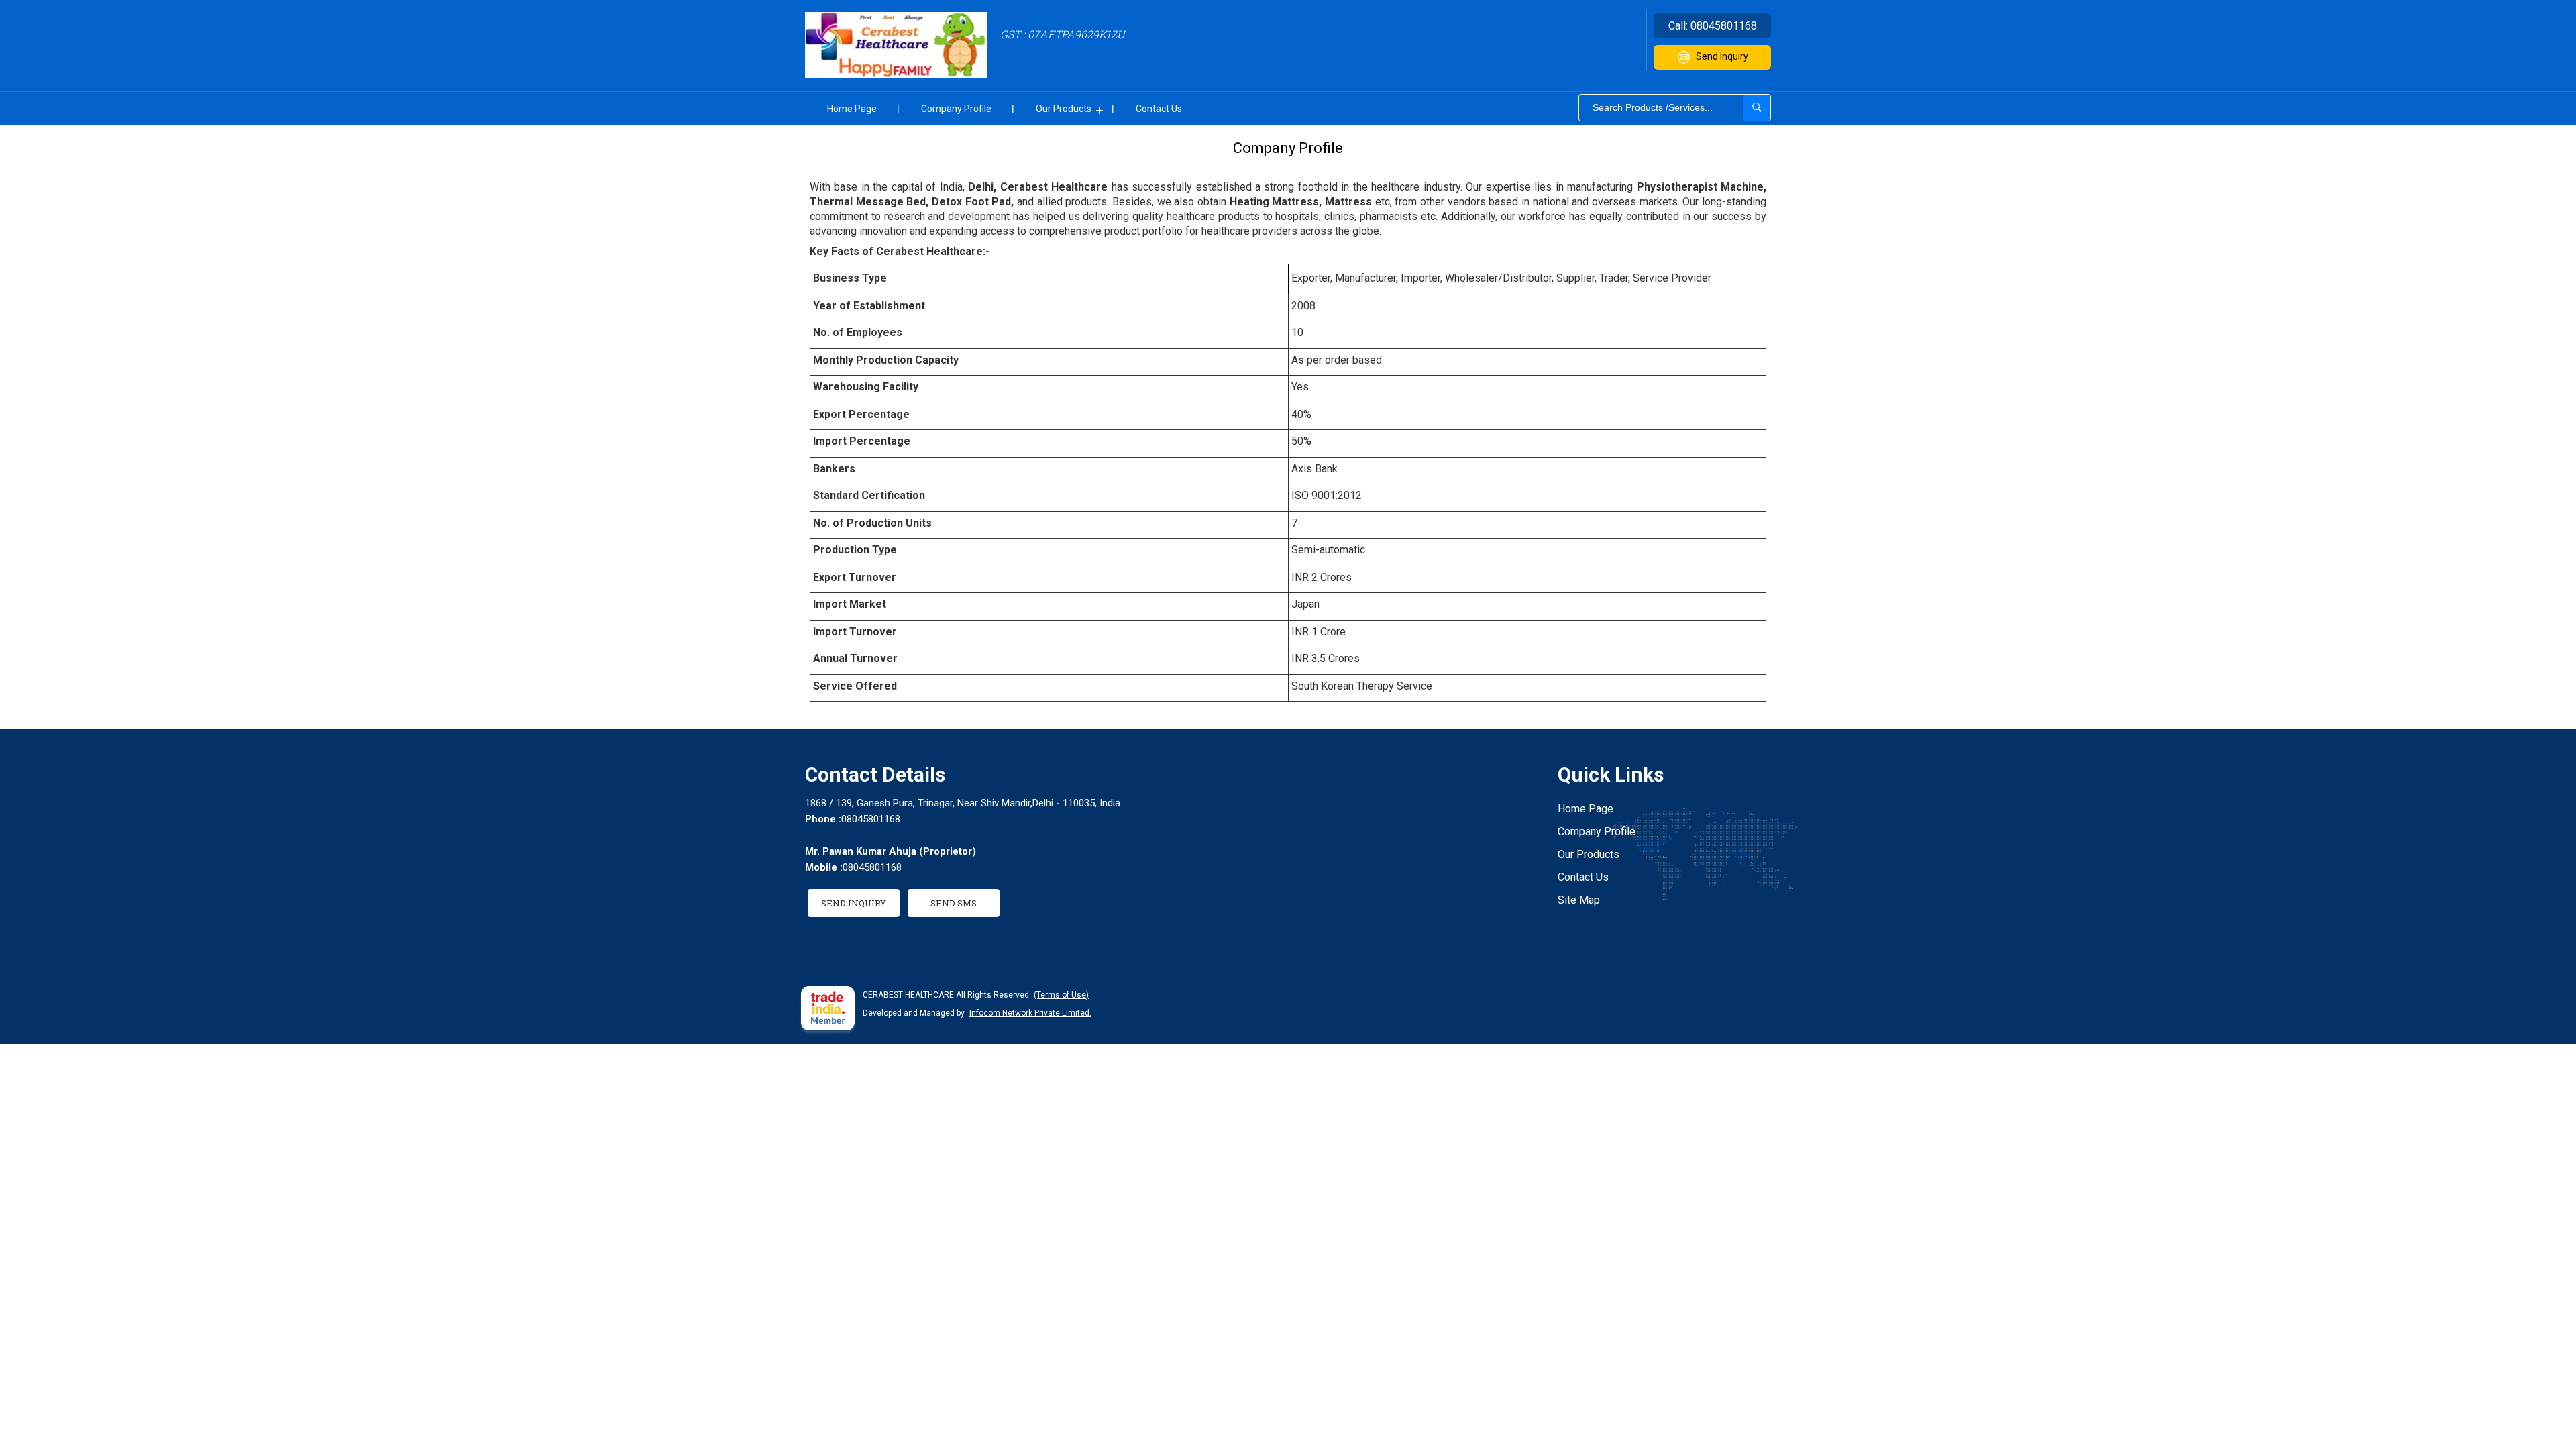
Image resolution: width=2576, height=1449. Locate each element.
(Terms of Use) (1061, 995)
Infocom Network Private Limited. (1030, 1013)
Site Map (1579, 900)
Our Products (1064, 109)
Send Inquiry (1722, 56)
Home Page (852, 109)
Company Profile (956, 109)
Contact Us (1159, 109)
